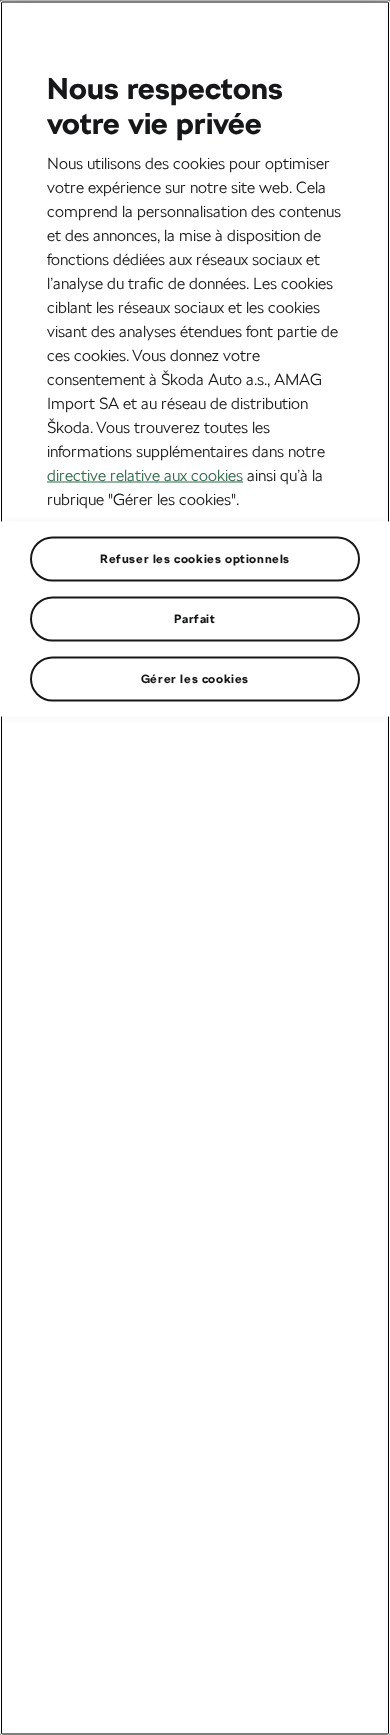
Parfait (194, 618)
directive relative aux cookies (145, 474)
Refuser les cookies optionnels (195, 558)
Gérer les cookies (195, 678)
